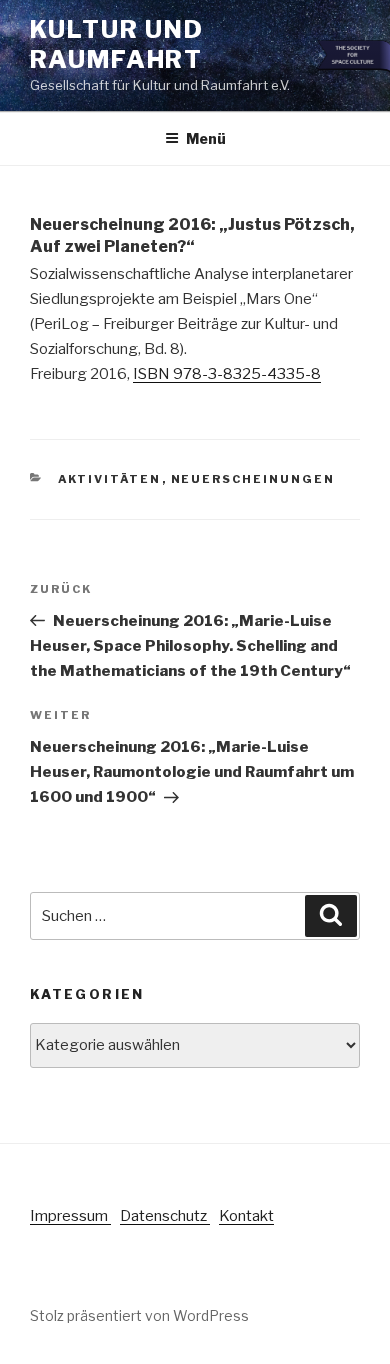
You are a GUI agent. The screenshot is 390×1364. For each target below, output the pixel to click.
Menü (206, 138)
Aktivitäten (110, 479)
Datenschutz (165, 1216)
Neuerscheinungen (253, 479)
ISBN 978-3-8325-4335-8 (227, 374)
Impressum (70, 1216)
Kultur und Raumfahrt (117, 44)
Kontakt (246, 1216)
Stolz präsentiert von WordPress (139, 1315)
